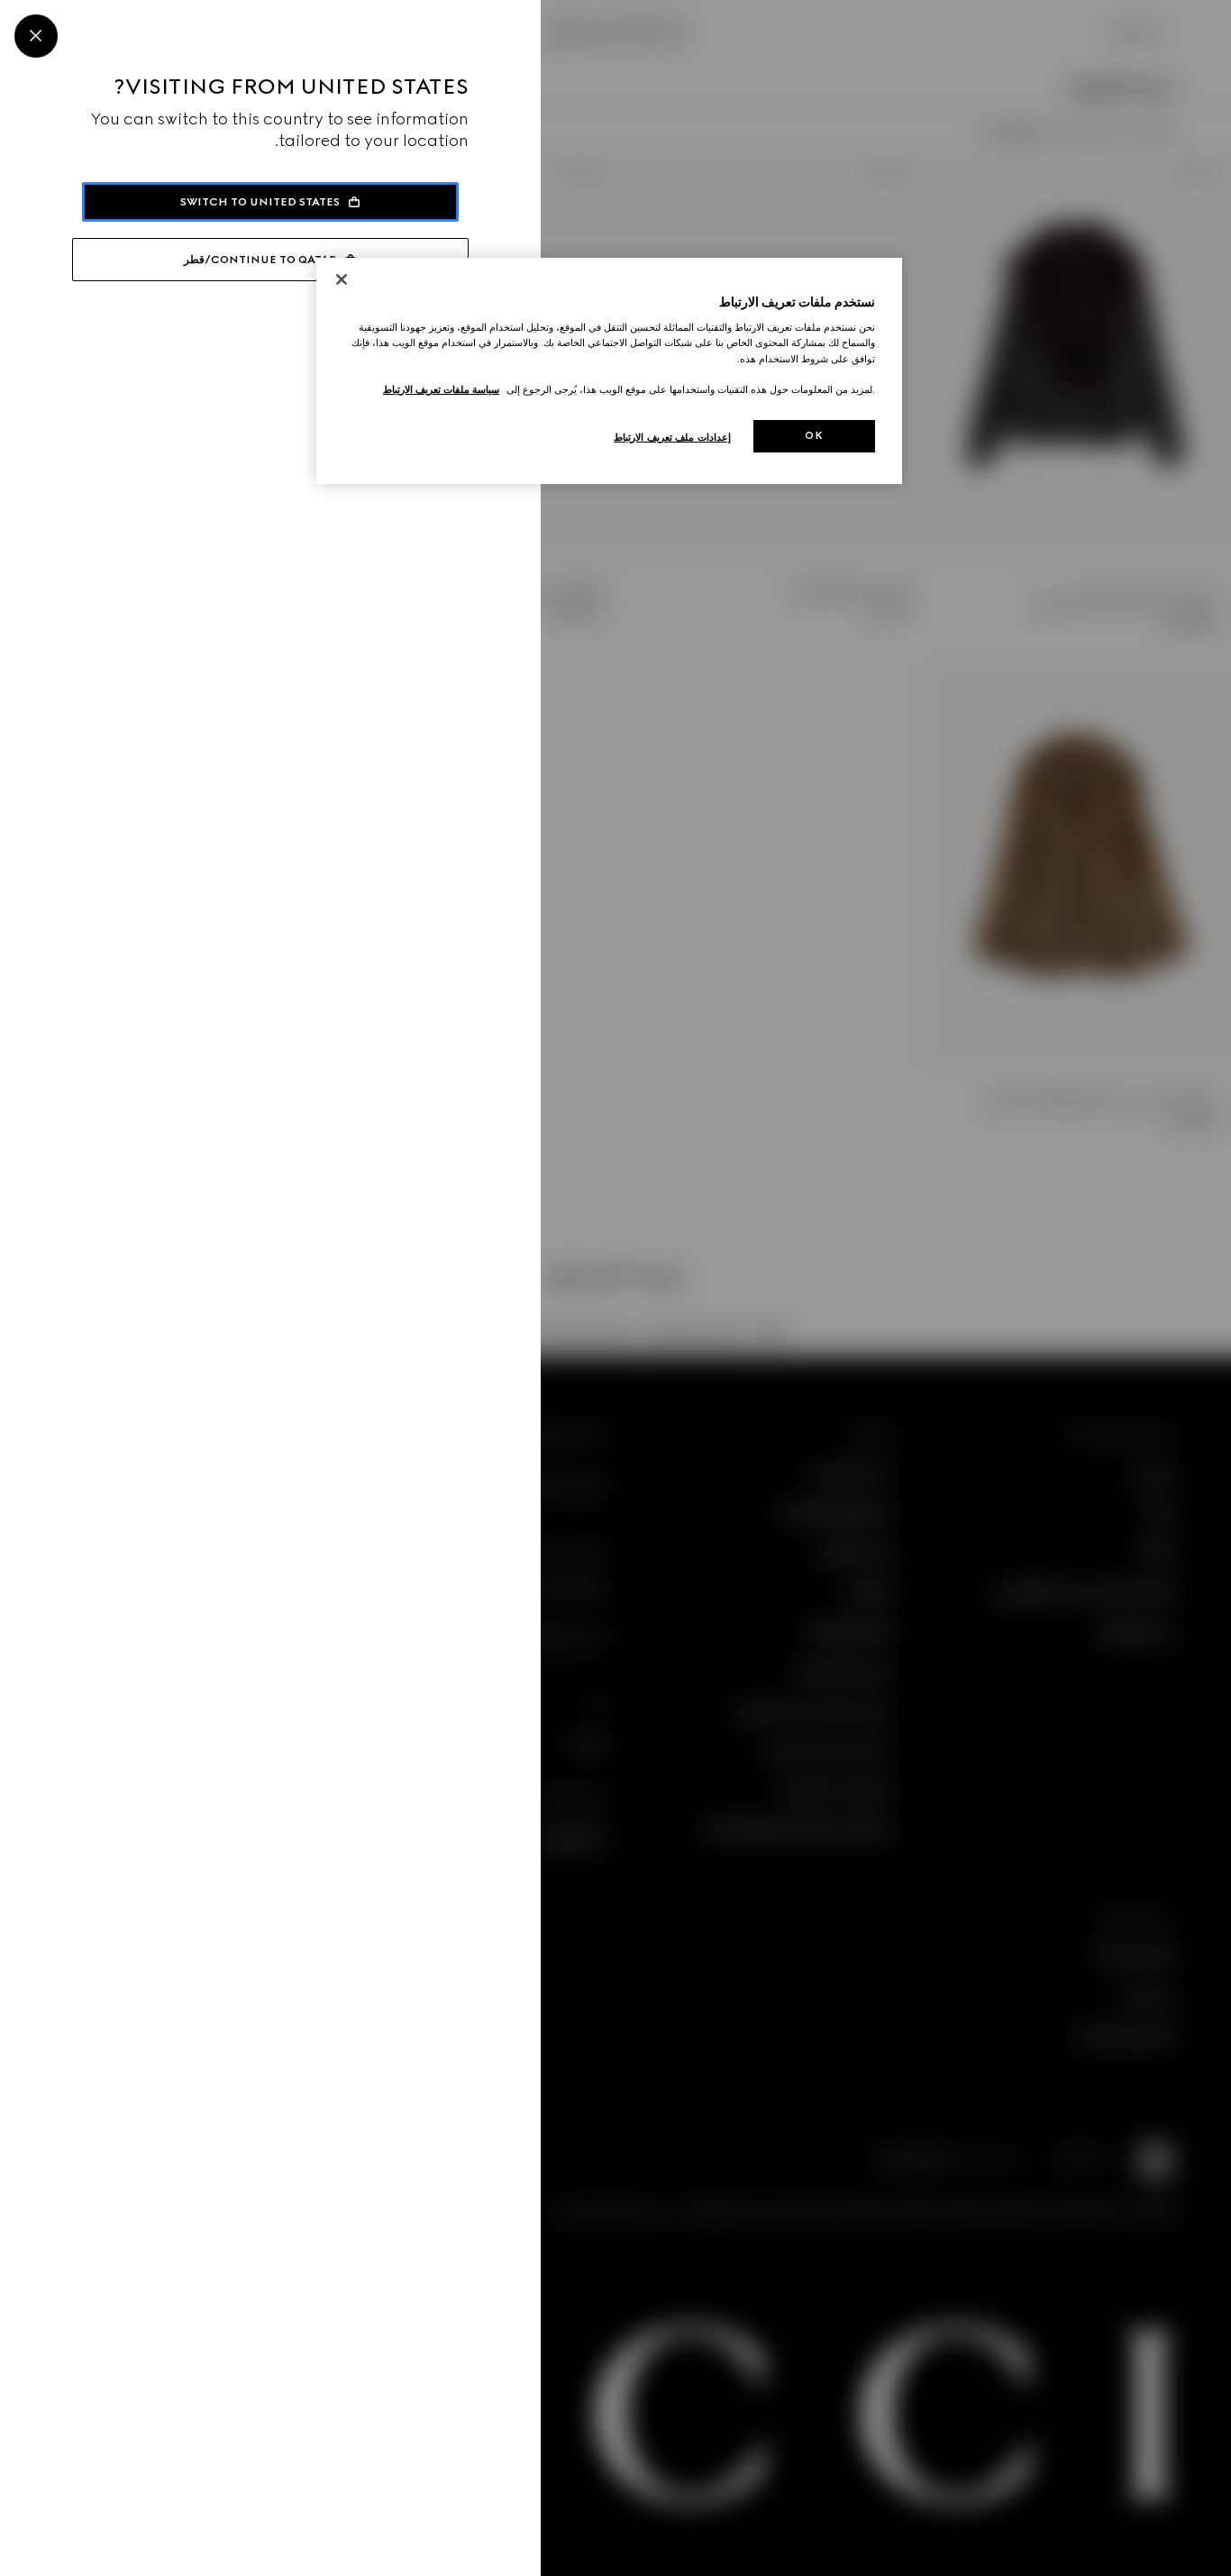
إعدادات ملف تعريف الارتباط (672, 437)
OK (814, 435)
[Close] (36, 36)
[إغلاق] (342, 279)
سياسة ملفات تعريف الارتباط (441, 389)
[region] (609, 371)
